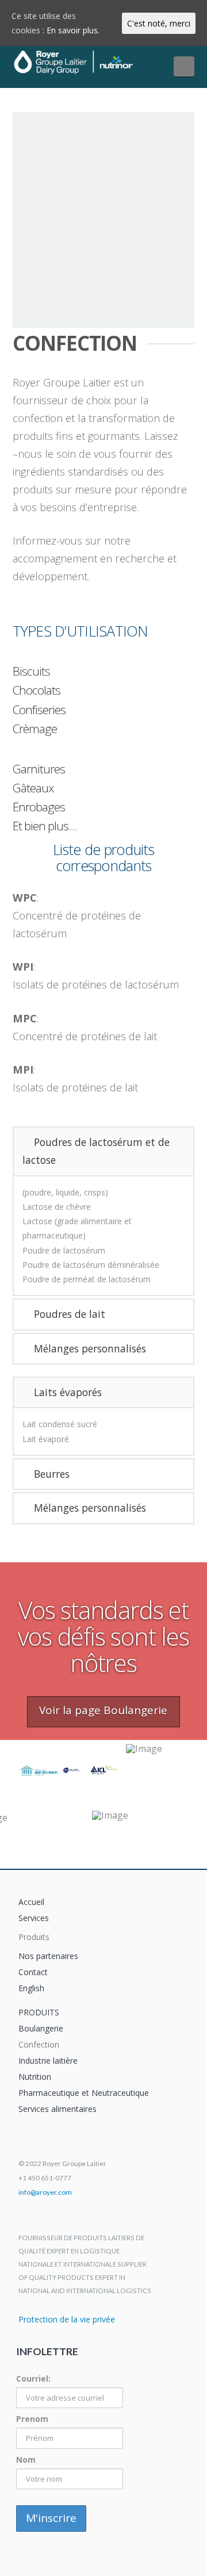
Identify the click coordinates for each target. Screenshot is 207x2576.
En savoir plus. (73, 30)
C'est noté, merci (159, 23)
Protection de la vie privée (67, 2319)
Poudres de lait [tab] (70, 1314)
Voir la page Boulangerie (103, 1710)
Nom (26, 2460)
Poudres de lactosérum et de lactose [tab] (96, 1151)
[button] (184, 66)
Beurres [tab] (52, 1474)
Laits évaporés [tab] (68, 1392)
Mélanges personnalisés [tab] (90, 1348)
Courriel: (33, 2378)
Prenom (32, 2419)
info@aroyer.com (45, 2192)
